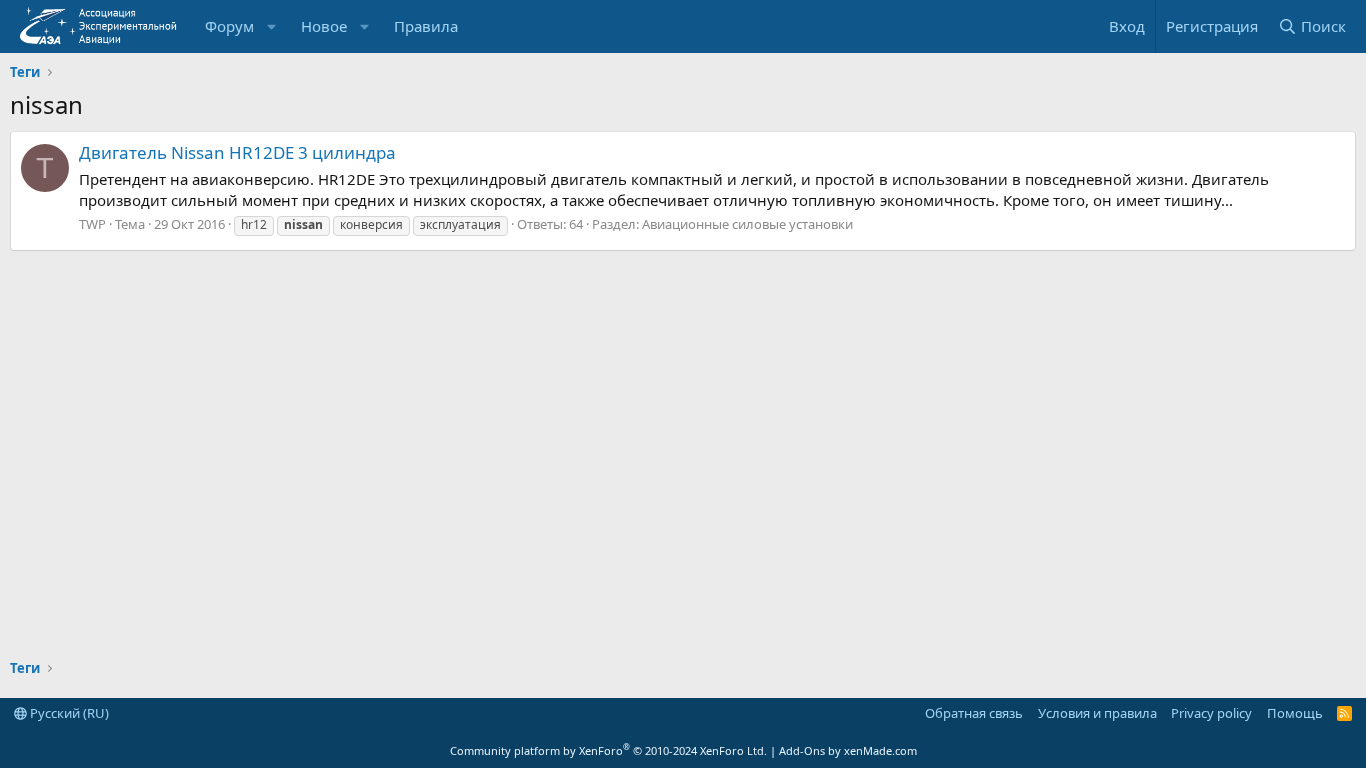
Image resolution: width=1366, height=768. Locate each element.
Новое (324, 26)
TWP (92, 224)
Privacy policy (1211, 713)
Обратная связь (974, 713)
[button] (272, 26)
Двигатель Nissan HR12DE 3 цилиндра (237, 152)
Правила (426, 26)
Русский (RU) (68, 713)
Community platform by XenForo (608, 750)
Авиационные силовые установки (747, 224)
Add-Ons (802, 750)
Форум (229, 26)
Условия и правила (1097, 713)
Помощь (1295, 713)
